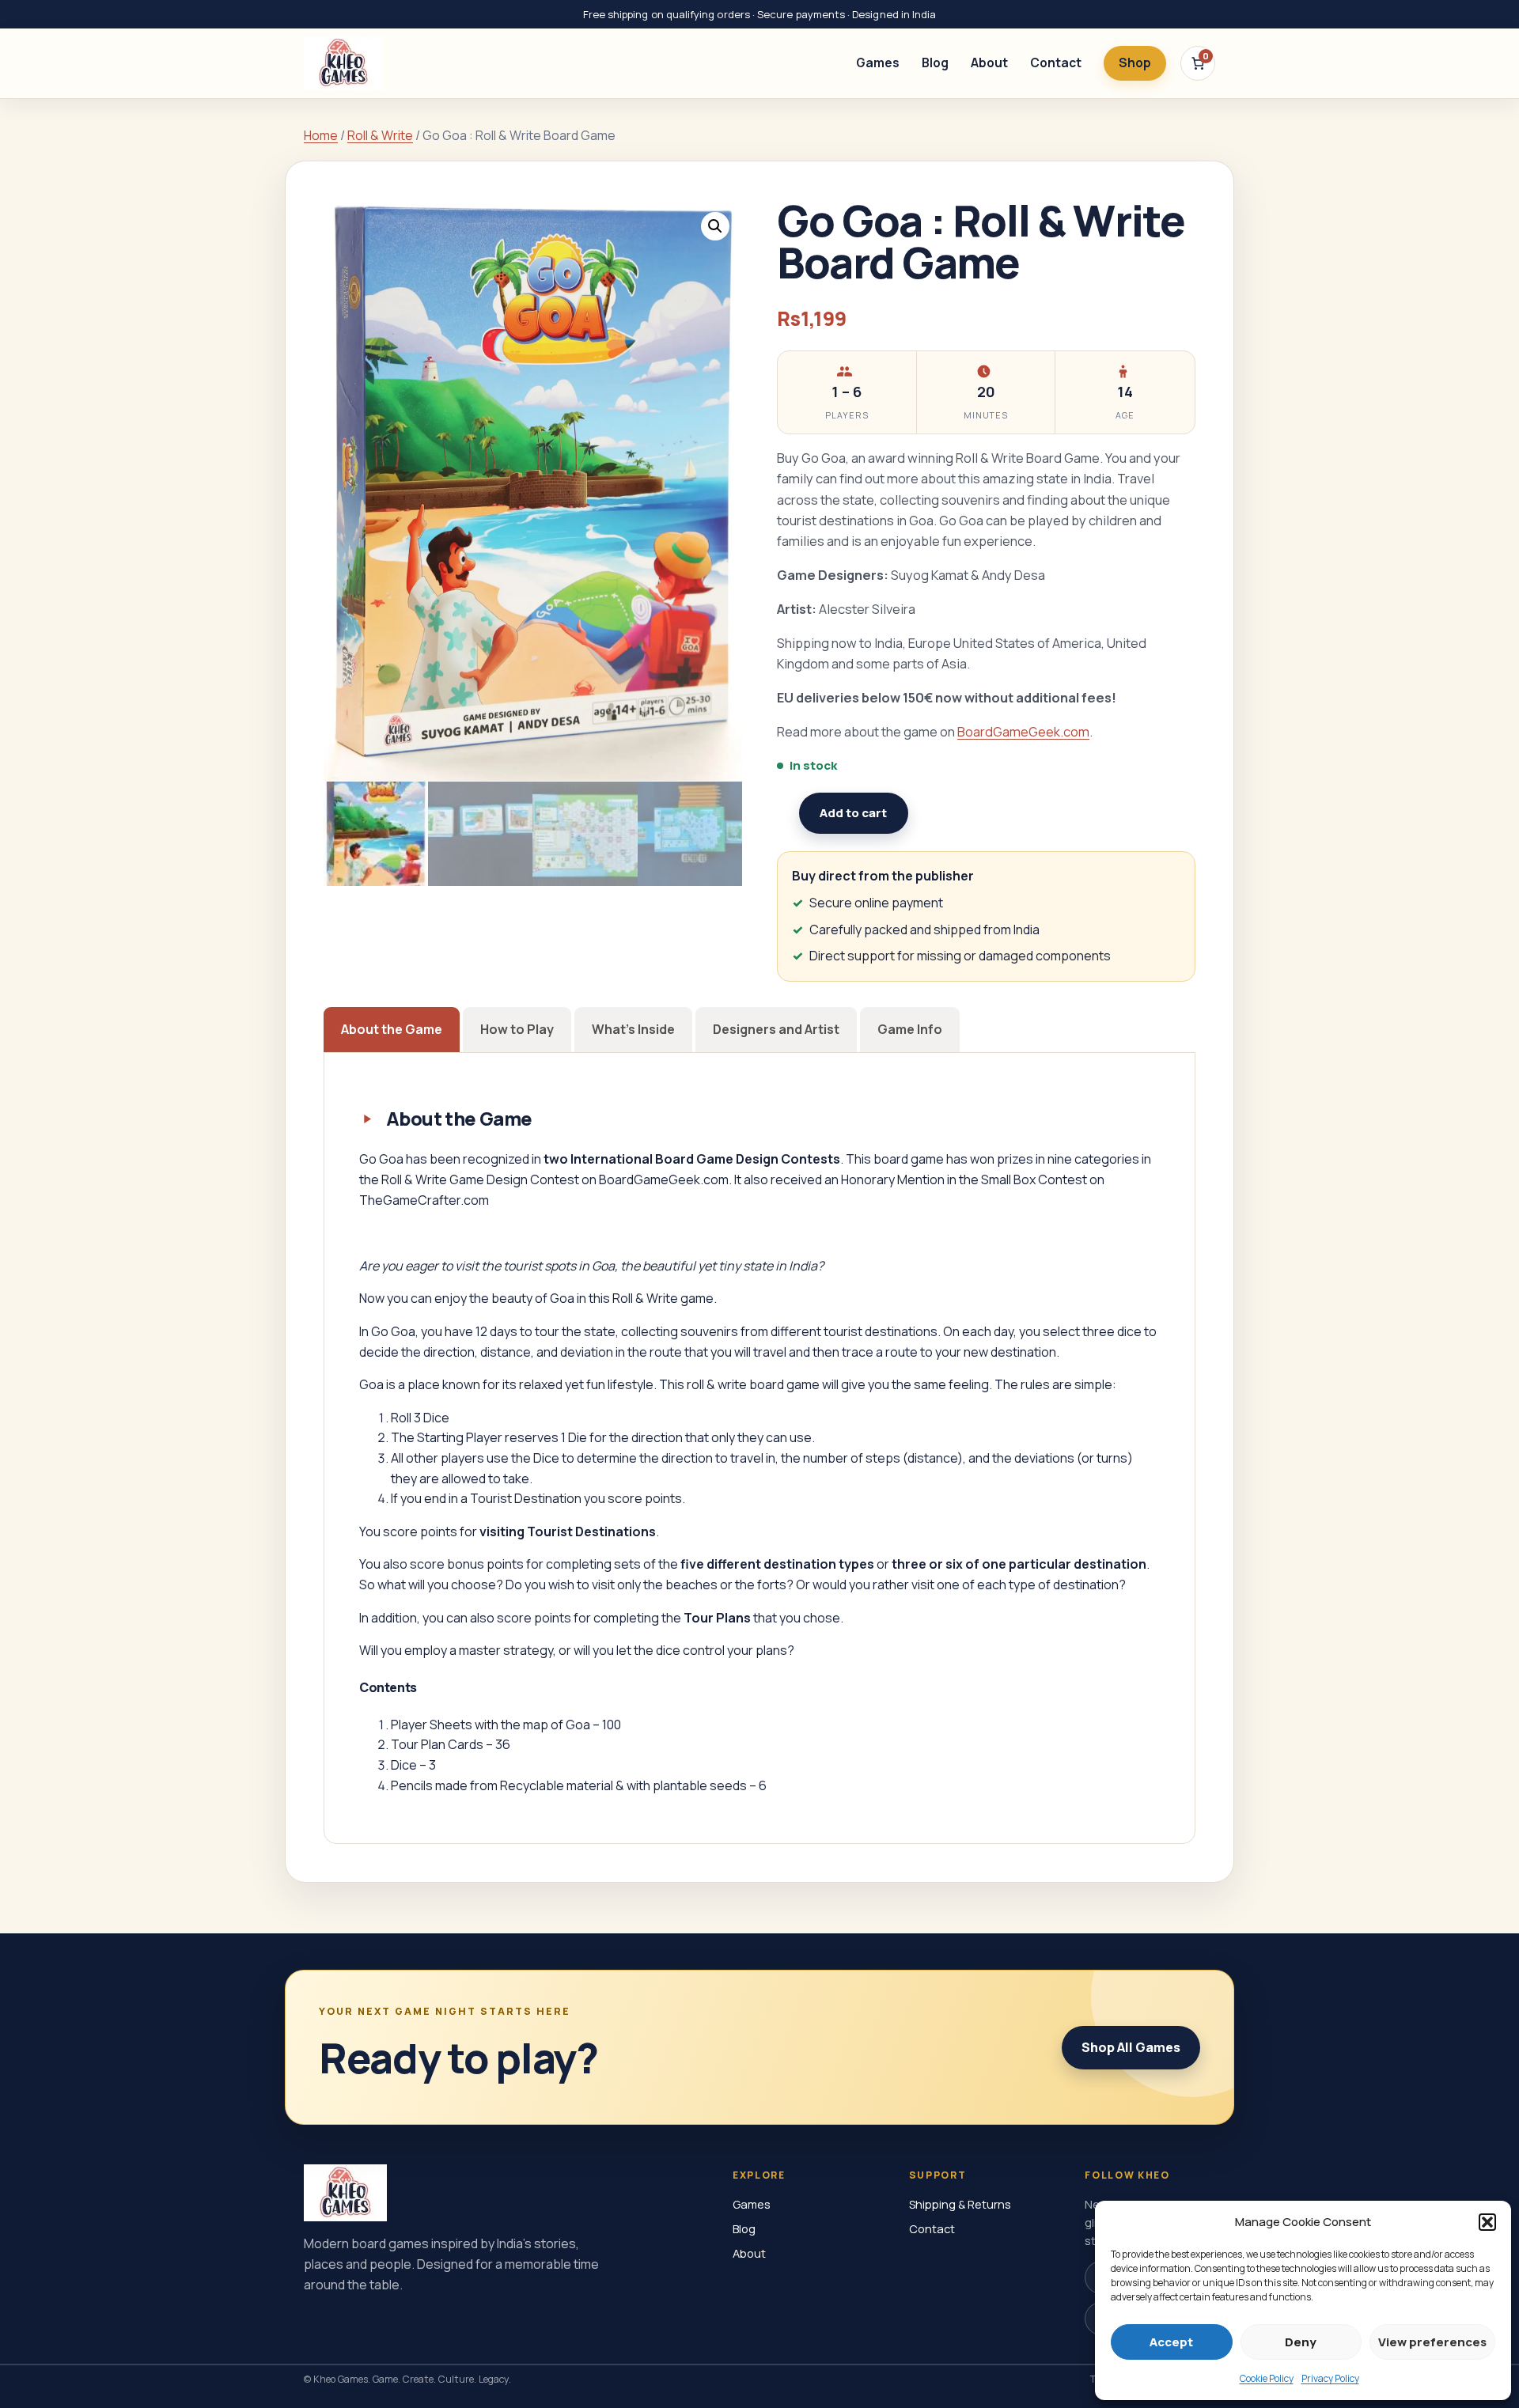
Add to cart (853, 813)
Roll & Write (380, 135)
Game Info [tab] (910, 1029)
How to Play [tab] (517, 1029)
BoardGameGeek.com (1023, 731)
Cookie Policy (1267, 2378)
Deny (1301, 2342)
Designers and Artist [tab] (776, 1029)
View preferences (1432, 2342)
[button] (1487, 2222)
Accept (1171, 2342)
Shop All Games (1131, 2047)
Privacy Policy (1330, 2378)
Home (321, 135)
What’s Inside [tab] (633, 1029)
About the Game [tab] (392, 1029)
